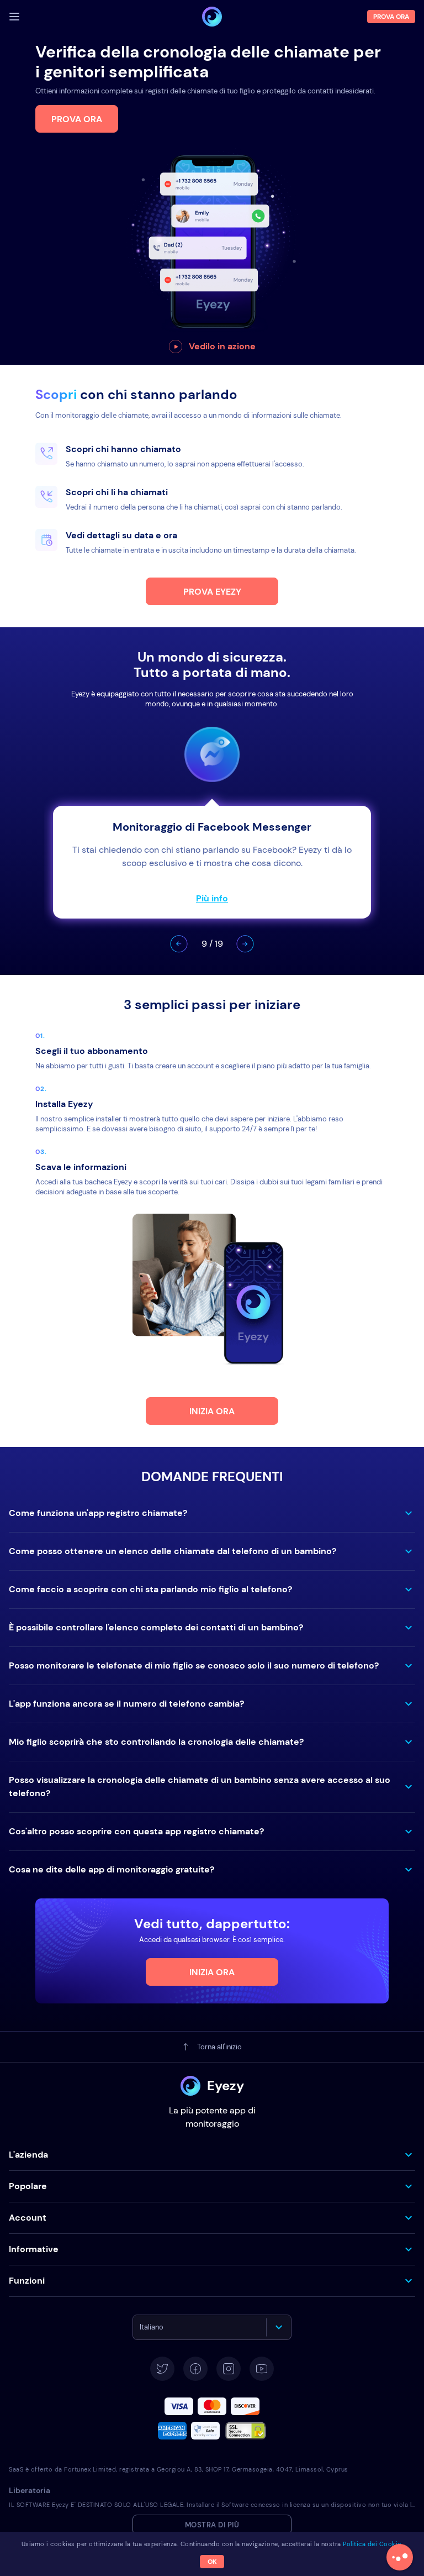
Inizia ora (212, 1411)
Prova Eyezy (212, 592)
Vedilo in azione (222, 346)
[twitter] (162, 2369)
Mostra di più (212, 2525)
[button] (179, 944)
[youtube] (262, 2369)
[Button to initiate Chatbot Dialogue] (400, 2557)
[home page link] (212, 17)
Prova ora (77, 119)
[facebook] (195, 2369)
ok (212, 2562)
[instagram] (229, 2369)
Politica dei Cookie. (373, 2544)
